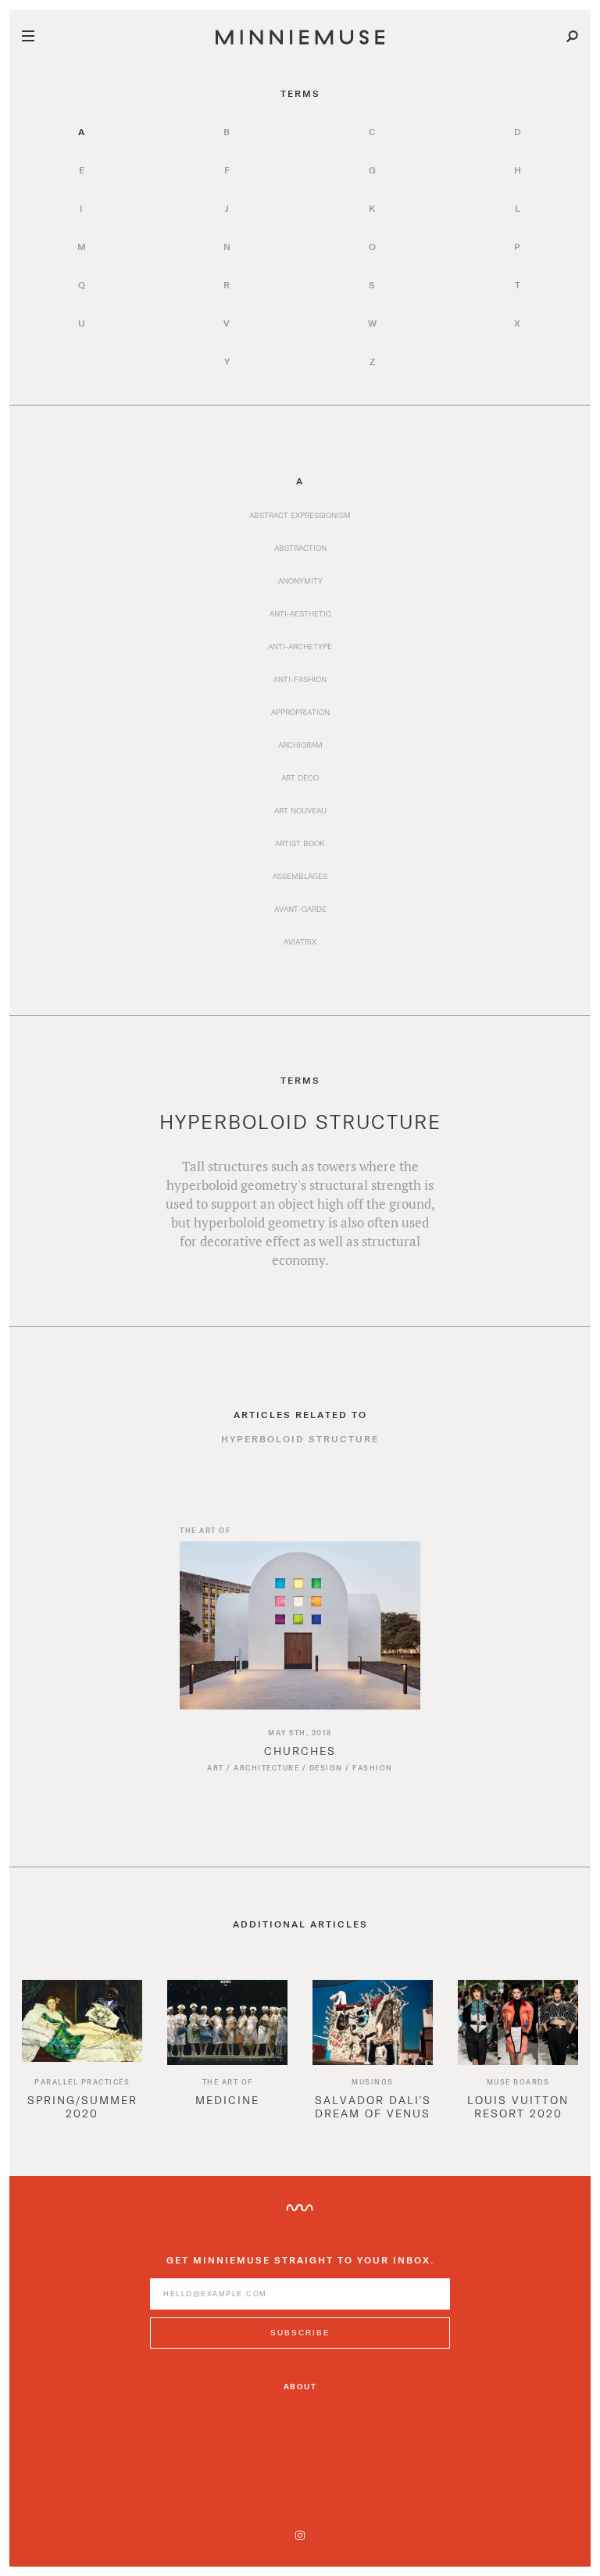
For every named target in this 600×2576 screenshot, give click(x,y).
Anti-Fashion (300, 679)
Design (326, 1768)
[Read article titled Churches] (300, 1627)
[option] (82, 2062)
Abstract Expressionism (300, 515)
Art (216, 1768)
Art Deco (300, 777)
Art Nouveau (300, 810)
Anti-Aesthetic (300, 613)
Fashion (373, 1768)
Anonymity (300, 581)
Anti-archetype (300, 646)
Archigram (300, 745)
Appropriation (300, 712)
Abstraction (300, 548)
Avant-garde (300, 909)
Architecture (266, 1768)
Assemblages (300, 876)
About (300, 2386)
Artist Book (300, 843)
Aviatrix (300, 941)
